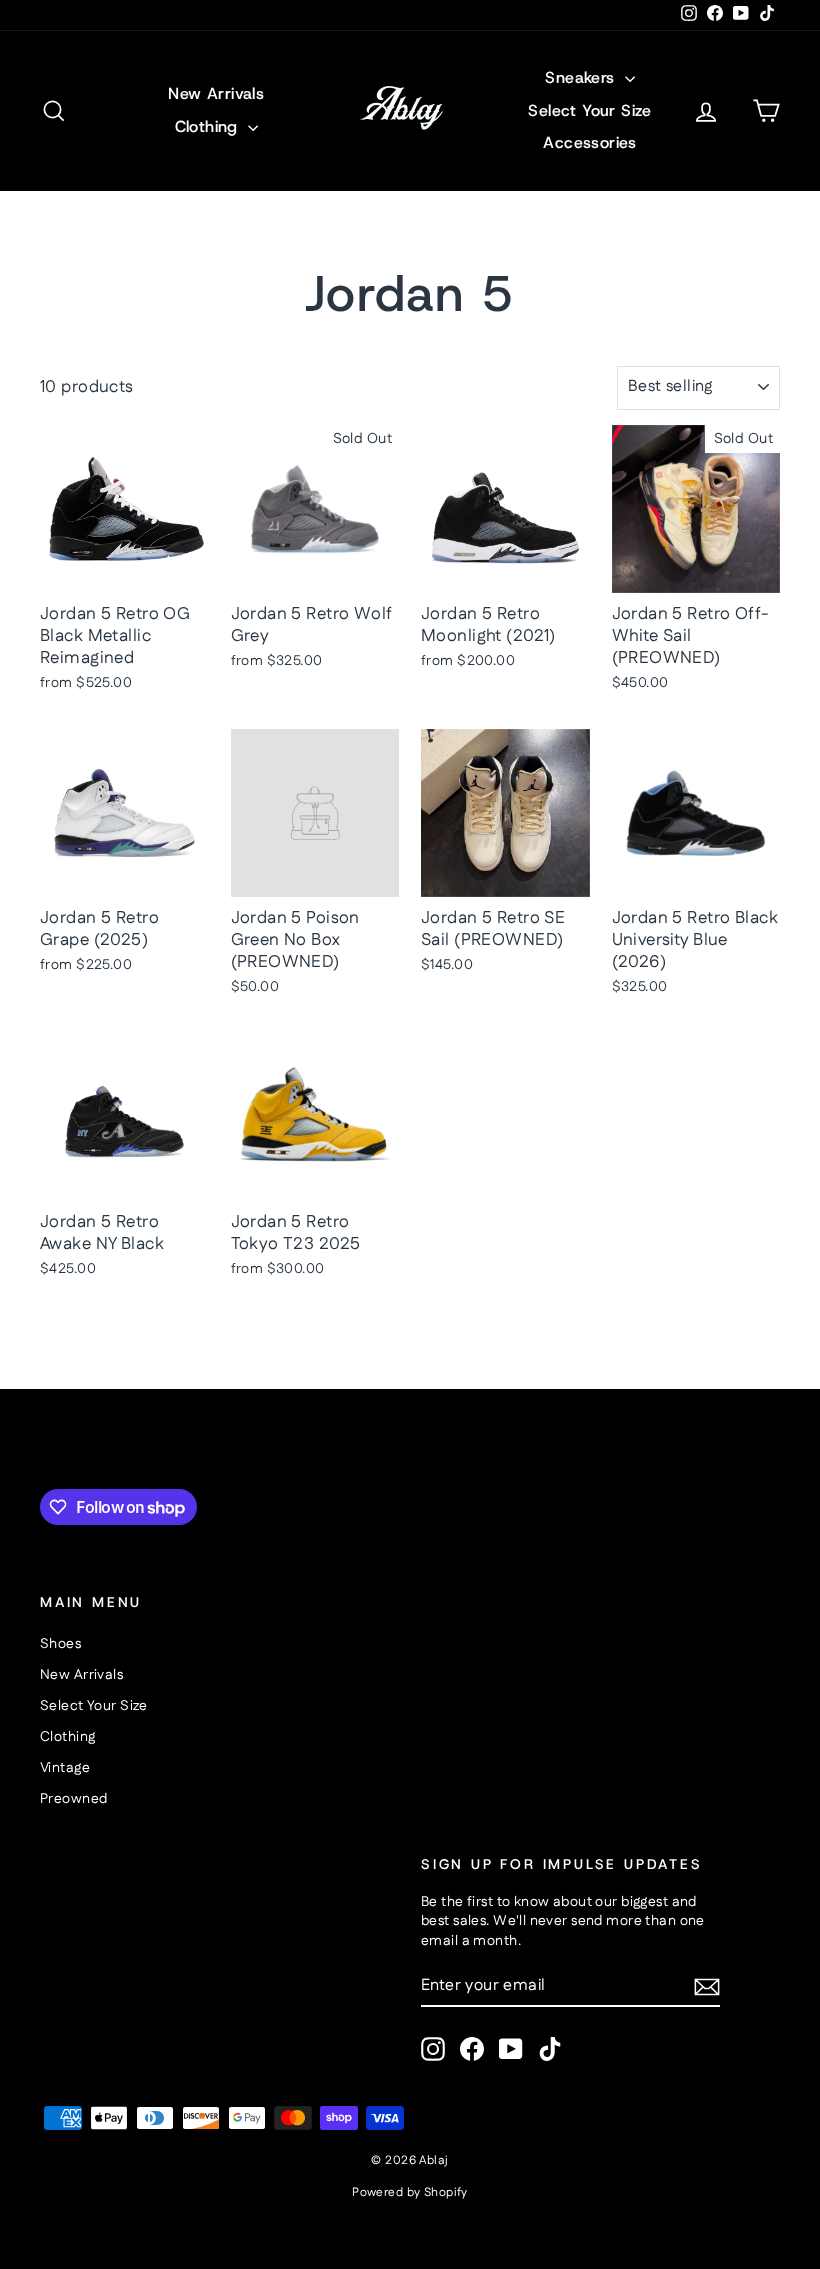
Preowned (73, 1799)
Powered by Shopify (410, 2192)
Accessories (589, 142)
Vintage (65, 1768)
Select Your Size (589, 110)
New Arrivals (216, 93)
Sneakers (582, 77)
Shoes (60, 1644)
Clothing (209, 126)
